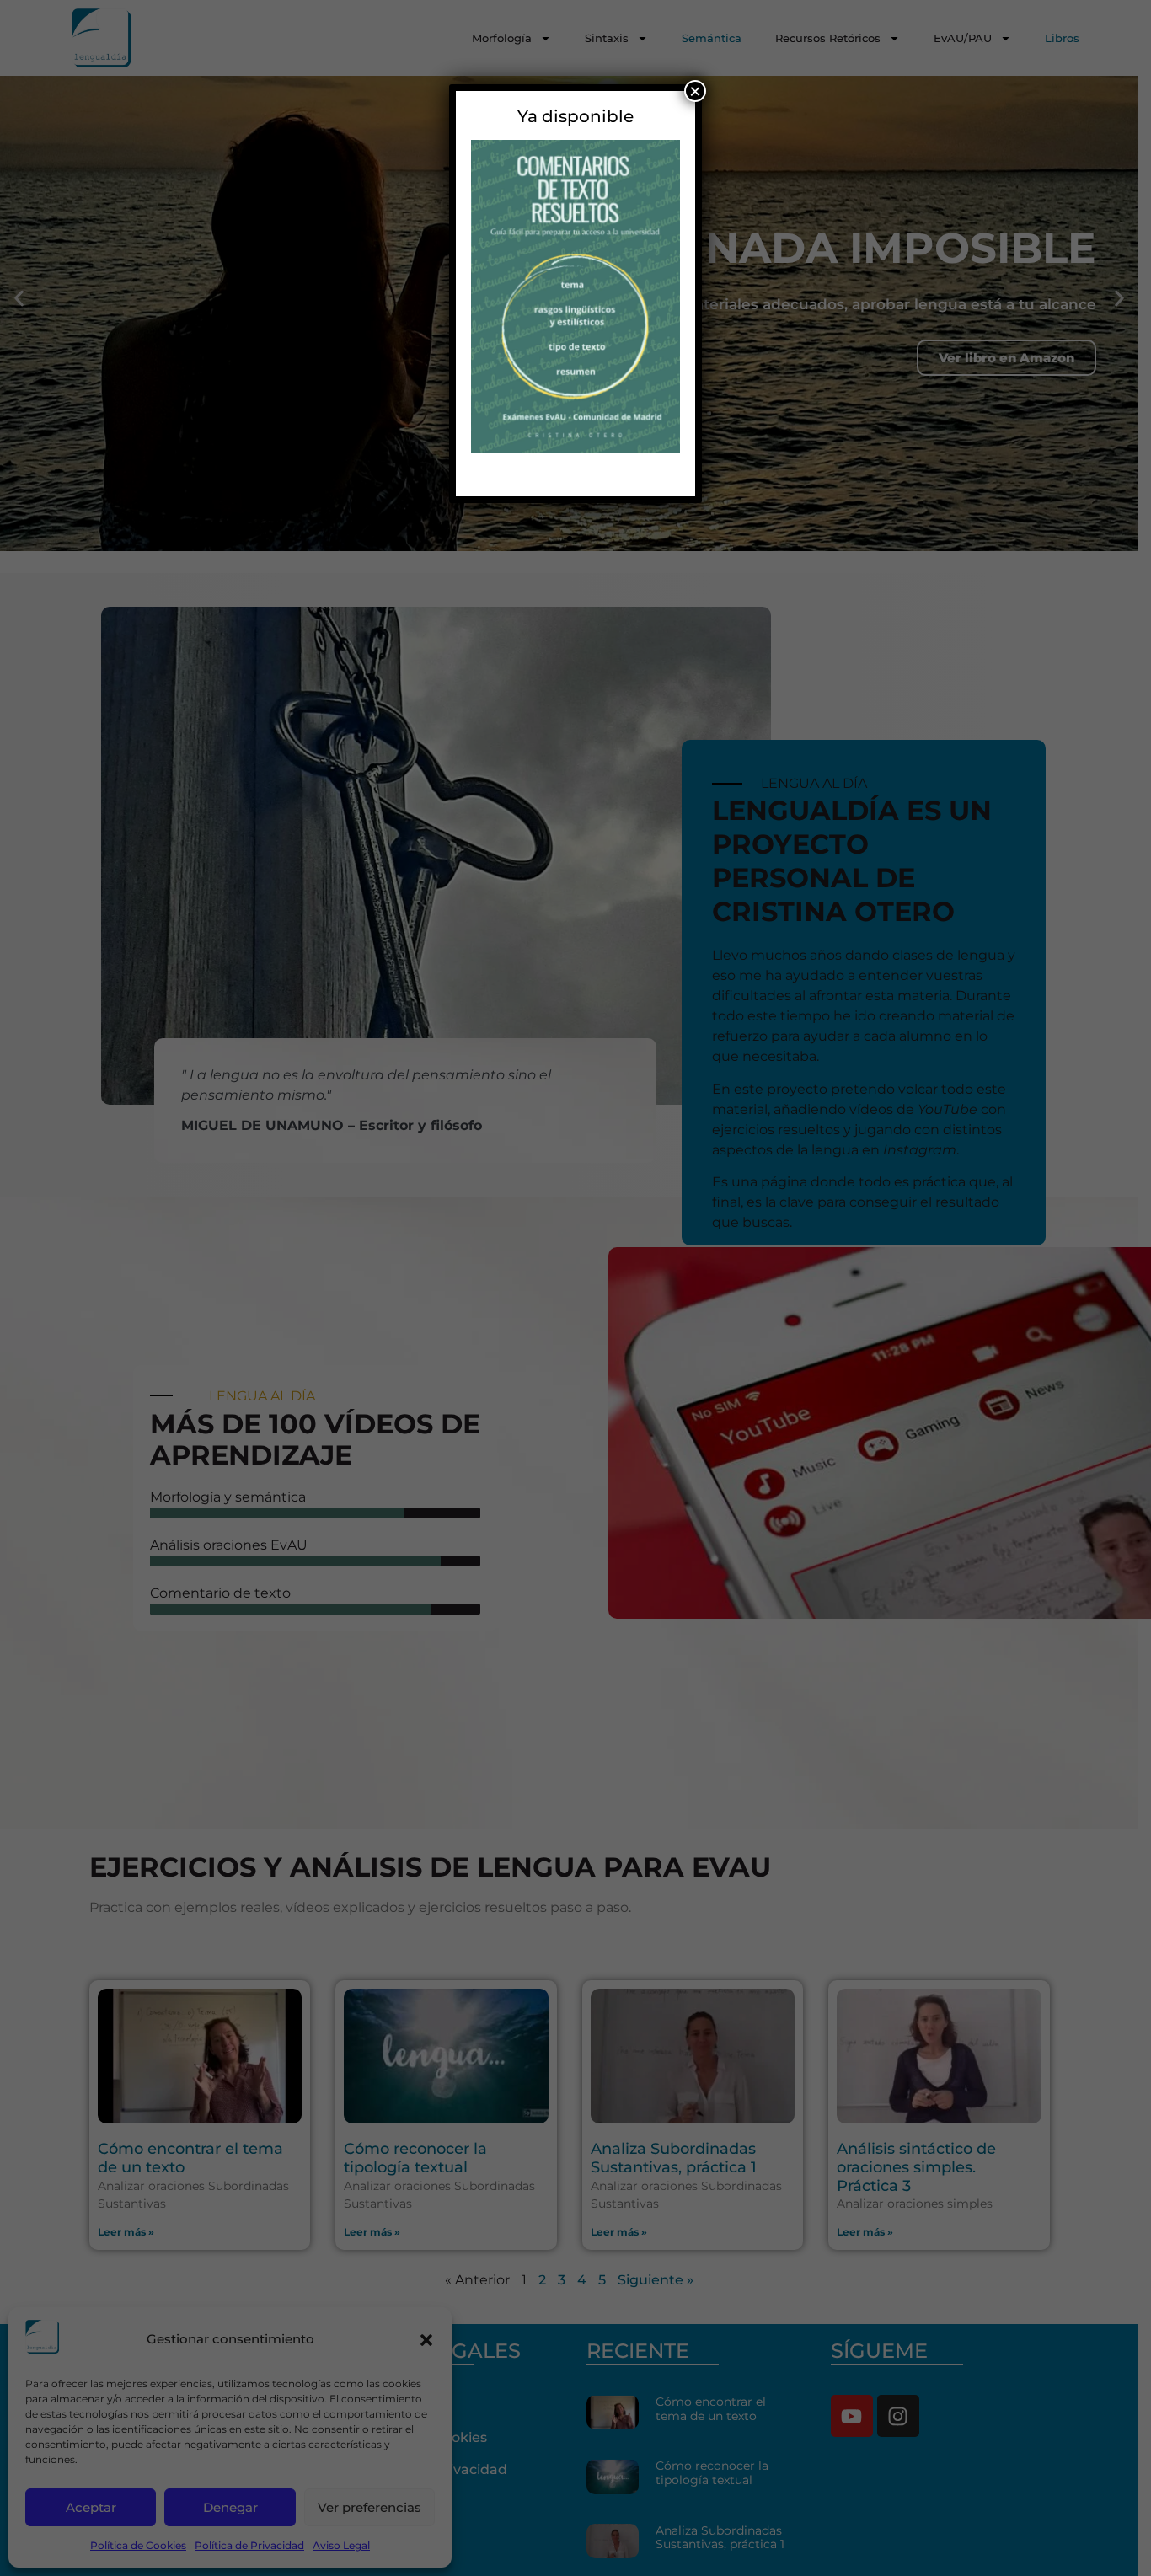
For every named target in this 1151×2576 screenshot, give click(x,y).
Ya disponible (575, 116)
